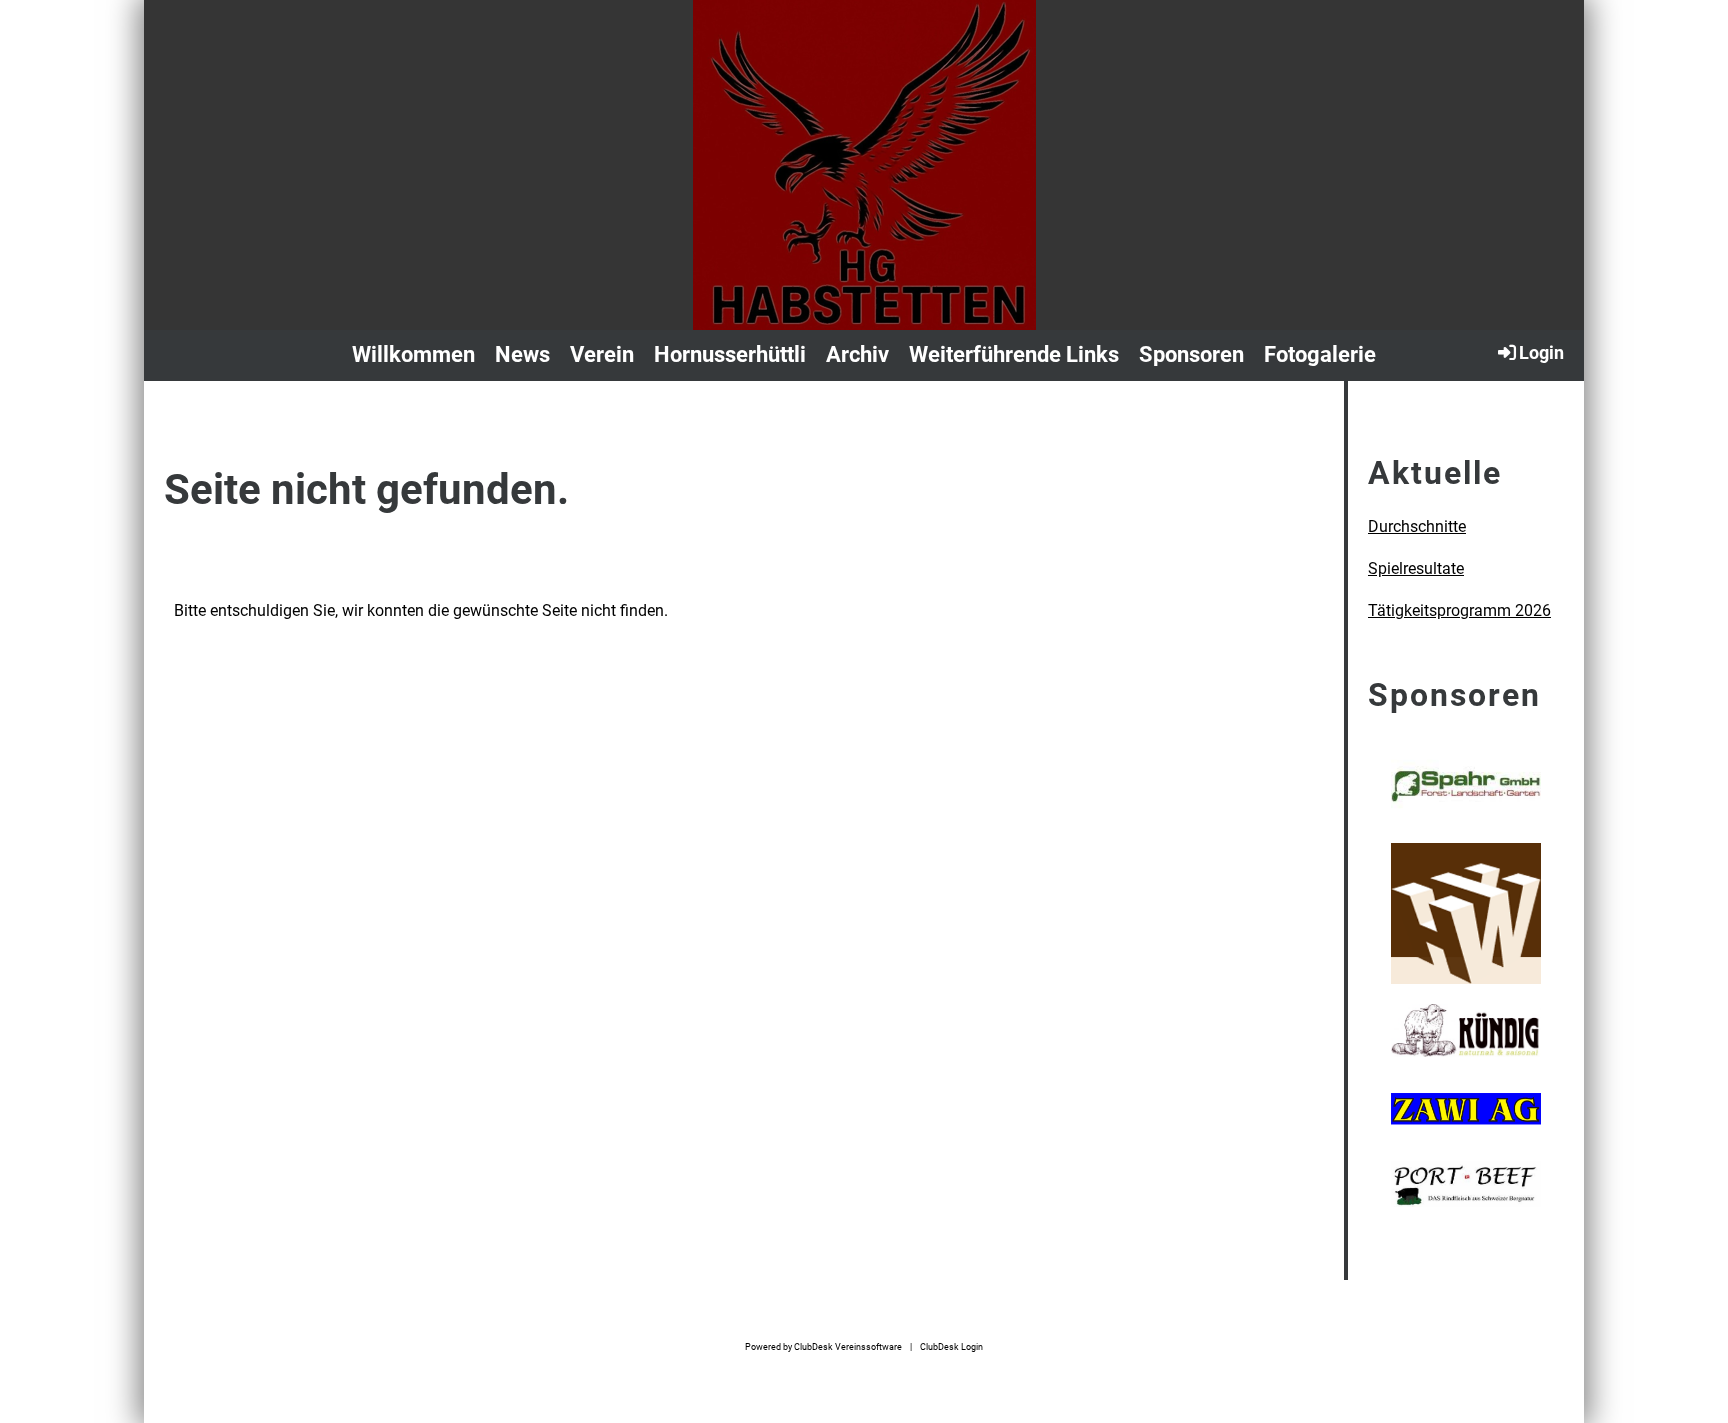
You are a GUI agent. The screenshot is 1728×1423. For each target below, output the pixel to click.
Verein (602, 354)
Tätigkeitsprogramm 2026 (1459, 610)
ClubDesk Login (951, 1346)
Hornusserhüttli (730, 354)
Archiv (857, 354)
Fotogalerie (1320, 354)
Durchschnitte (1417, 526)
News (522, 354)
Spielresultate (1416, 568)
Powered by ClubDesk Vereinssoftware (823, 1346)
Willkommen (413, 354)
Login (1541, 352)
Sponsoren (1191, 354)
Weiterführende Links (1014, 354)
